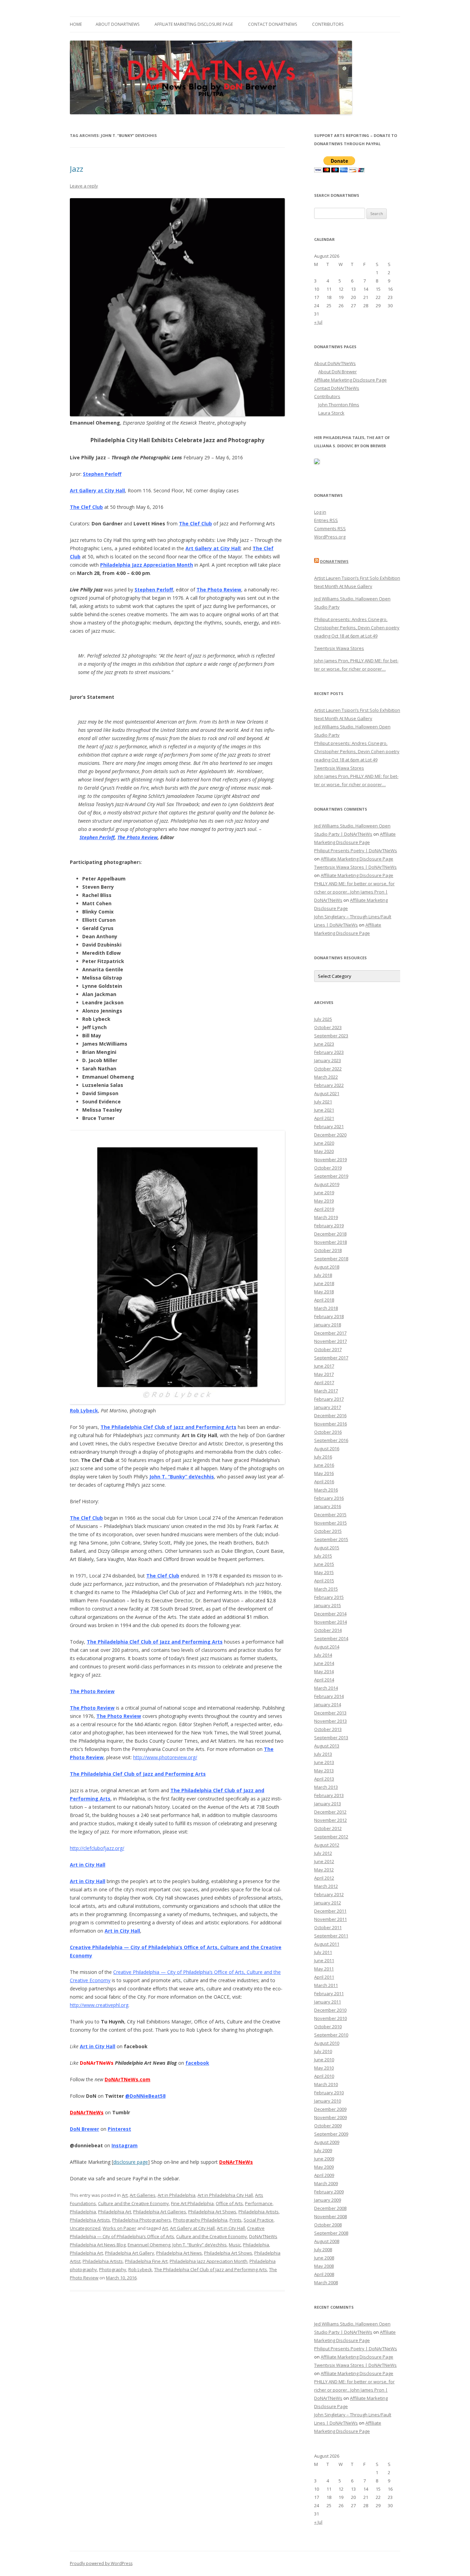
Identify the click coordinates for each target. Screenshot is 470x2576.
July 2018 (323, 1275)
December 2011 (330, 1911)
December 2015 (330, 1515)
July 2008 (323, 2249)
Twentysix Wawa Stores (339, 648)
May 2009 (324, 2167)
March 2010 (326, 2084)
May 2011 (324, 1969)
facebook (197, 2063)
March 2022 (326, 1077)
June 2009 (324, 2159)
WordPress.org (330, 537)
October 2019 (328, 1168)
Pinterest (119, 2129)
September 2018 (331, 1259)
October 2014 (328, 1630)
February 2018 (329, 1316)
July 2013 (323, 1754)
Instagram (125, 2145)
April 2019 (324, 1209)
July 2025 (323, 1019)
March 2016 (326, 1490)
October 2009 (328, 2126)
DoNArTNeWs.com (127, 2079)
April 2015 (324, 1581)
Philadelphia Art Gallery (130, 2253)
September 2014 (331, 1638)
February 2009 (329, 2192)
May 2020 (324, 1151)
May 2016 (324, 1473)
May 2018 (324, 1292)
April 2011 (324, 1977)
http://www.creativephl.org (99, 2005)
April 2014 (324, 1680)
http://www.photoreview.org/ (165, 1757)
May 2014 (324, 1671)
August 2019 (327, 1184)
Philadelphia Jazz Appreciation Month (147, 565)
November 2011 (330, 1919)
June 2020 (324, 1143)
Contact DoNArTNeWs (273, 24)
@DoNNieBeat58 (145, 2096)
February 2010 (329, 2093)
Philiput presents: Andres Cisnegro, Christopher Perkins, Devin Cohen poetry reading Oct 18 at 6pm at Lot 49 (357, 628)
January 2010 (328, 2101)
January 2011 (328, 2002)
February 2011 (329, 1994)
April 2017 (324, 1382)
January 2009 (328, 2200)
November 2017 (330, 1341)
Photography (113, 2269)
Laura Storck (331, 413)
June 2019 (324, 1193)
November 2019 (330, 1159)
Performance (259, 2203)
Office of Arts (229, 2203)
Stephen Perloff (102, 474)
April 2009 (324, 2175)
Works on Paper (119, 2228)
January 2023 (328, 1060)
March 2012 (326, 1886)
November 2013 (330, 1721)
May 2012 (324, 1870)
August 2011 (327, 1944)
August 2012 (327, 1845)
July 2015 (323, 1556)
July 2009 (323, 2150)
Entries (326, 520)
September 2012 (331, 1837)
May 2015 (324, 1572)
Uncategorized (85, 2228)
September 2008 (331, 2233)
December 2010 (330, 2010)
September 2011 (331, 1936)
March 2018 (326, 1308)
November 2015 (330, 1523)
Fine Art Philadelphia (192, 2203)
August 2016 (327, 1449)
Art (125, 2195)
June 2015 (324, 1564)
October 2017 (328, 1349)
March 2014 (326, 1688)
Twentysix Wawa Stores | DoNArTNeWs (355, 867)
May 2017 (324, 1374)
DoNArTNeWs (236, 2162)
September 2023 (331, 1036)
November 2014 (330, 1622)
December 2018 (330, 1234)
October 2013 (328, 1729)
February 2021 (329, 1126)
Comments (330, 528)
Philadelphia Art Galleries (160, 2212)
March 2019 (326, 1217)
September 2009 (331, 2134)
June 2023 (324, 1044)
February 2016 (329, 1498)
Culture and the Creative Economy (133, 2203)
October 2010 (328, 2027)
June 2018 (324, 1283)
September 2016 (331, 1440)
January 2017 (328, 1407)
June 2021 (324, 1110)
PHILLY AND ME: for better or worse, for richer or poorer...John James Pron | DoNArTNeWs (354, 892)
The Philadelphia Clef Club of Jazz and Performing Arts (168, 1427)
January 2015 (328, 1605)
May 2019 (324, 1201)
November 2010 (330, 2018)
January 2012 (328, 1903)
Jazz (77, 169)
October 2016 (328, 1432)
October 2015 (328, 1531)
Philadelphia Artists (259, 2212)
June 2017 (324, 1366)
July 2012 (323, 1853)
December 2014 (330, 1614)
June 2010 (324, 2060)
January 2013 (328, 1804)
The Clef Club (86, 507)
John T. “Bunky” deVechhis (182, 1477)
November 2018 (330, 1242)
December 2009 (330, 2109)
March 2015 (326, 1589)
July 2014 (323, 1655)
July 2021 (323, 1102)
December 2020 (330, 1135)
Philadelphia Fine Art (146, 2261)
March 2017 (326, 1391)
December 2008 (330, 2208)
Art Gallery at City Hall (97, 490)
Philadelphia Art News (179, 2253)
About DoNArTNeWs (117, 24)
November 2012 (330, 1820)
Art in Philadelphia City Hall (225, 2195)
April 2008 (324, 2274)
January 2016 (328, 1506)
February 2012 (329, 1894)
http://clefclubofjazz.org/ (97, 1848)
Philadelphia (83, 2212)
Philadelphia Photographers (142, 2220)
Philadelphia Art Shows (212, 2212)
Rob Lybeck (84, 1410)
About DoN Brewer (338, 372)
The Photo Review (219, 590)
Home (76, 24)
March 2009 (326, 2183)
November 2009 (330, 2117)
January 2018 (328, 1325)
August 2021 (327, 1093)
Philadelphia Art (115, 2212)
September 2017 (331, 1358)
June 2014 (324, 1663)
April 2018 (324, 1300)
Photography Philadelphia (200, 2220)
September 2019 (331, 1176)
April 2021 (324, 1118)
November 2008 (330, 2216)
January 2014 (328, 1704)
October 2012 (328, 1828)
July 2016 (323, 1457)
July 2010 (323, 2051)
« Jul (318, 322)
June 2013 (324, 1762)
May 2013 (324, 1771)
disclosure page (131, 2162)
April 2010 (324, 2076)
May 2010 (324, 2068)
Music (235, 2245)
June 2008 (324, 2258)
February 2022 (329, 1085)
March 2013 (326, 1787)
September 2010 (331, 2035)
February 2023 (329, 1052)
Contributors (328, 24)
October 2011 (328, 1927)
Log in (320, 512)
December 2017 (330, 1333)
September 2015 (331, 1539)
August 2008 (327, 2241)
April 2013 (324, 1779)
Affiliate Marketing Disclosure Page (194, 24)
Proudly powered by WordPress (101, 2563)
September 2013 (331, 1738)
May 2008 (324, 2266)
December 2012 (330, 1812)
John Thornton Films (339, 405)
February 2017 (329, 1399)
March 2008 (326, 2283)
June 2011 (324, 1960)
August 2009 (327, 2142)
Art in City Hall (88, 1865)
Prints (236, 2220)
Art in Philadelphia (177, 2195)
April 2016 (324, 1482)
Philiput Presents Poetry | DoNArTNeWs (356, 851)
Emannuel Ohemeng (149, 2245)
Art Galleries (143, 2195)
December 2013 (330, 1713)
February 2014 (329, 1696)
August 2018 (327, 1267)
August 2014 (327, 1647)
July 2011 (323, 1952)
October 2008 (328, 2225)
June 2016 (324, 1465)
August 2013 (327, 1746)
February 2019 (329, 1226)
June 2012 (324, 1861)
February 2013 (329, 1795)
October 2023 (328, 1027)
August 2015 (327, 1548)
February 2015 (329, 1597)
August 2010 (327, 2043)
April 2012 (324, 1878)
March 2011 (326, 1985)
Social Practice (259, 2220)
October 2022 (328, 1069)
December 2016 (330, 1415)
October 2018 (328, 1250)
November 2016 (330, 1424)
